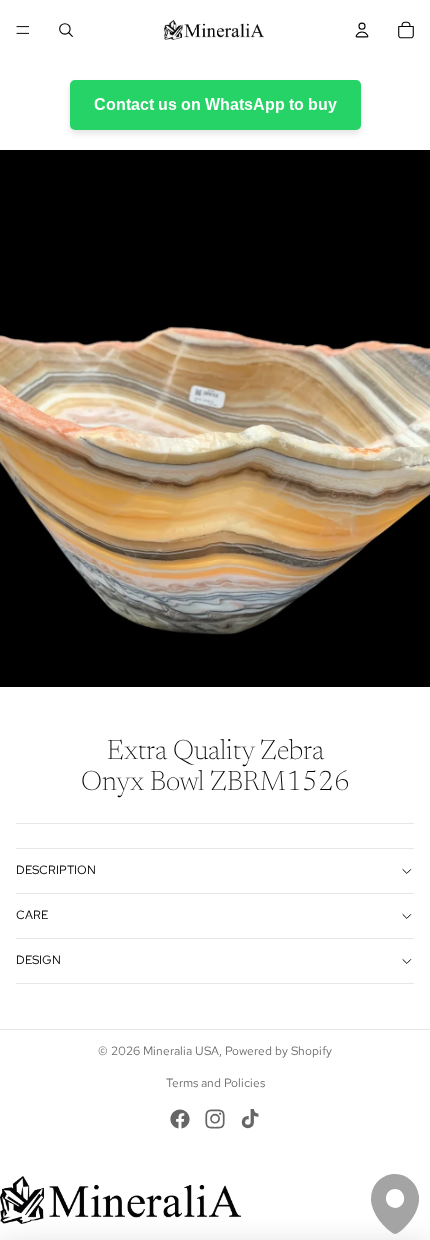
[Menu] (23, 30)
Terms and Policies (215, 1083)
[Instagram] (215, 1119)
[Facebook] (180, 1119)
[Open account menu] (362, 30)
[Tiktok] (250, 1119)
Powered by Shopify (278, 1051)
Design (38, 960)
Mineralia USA (181, 1051)
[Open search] (66, 30)
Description (56, 870)
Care (32, 915)
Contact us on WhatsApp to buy (215, 104)
